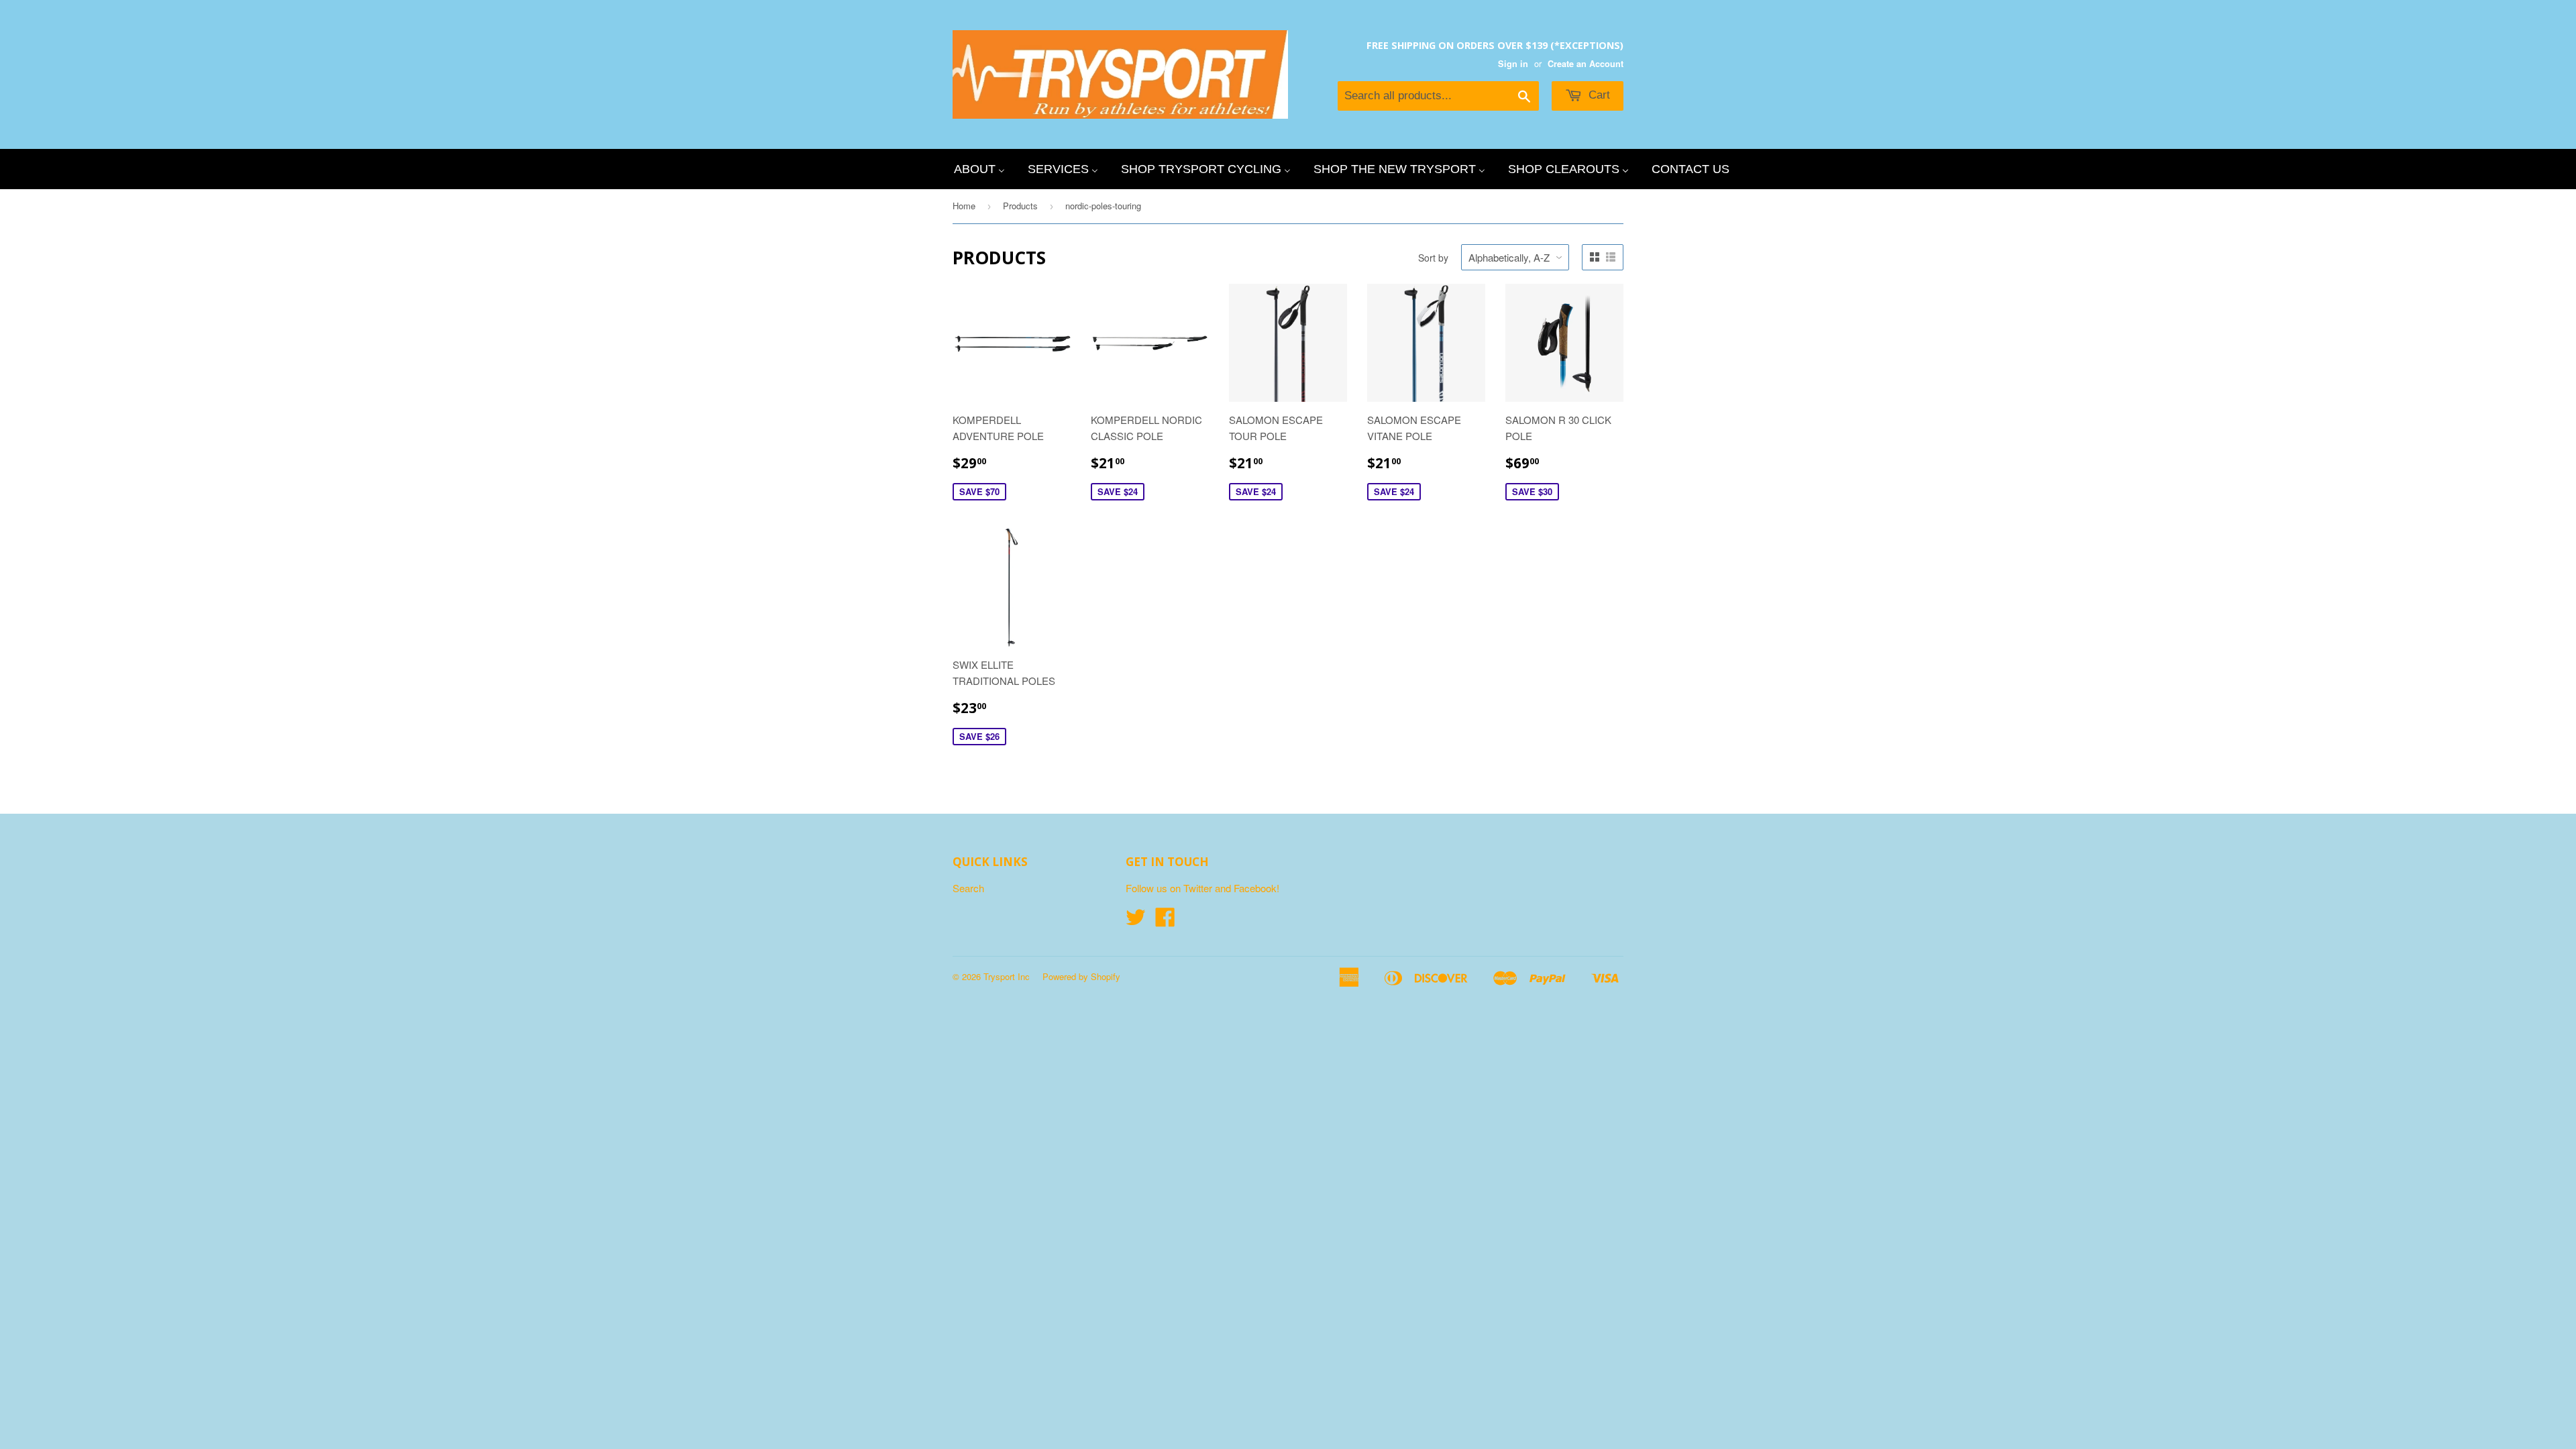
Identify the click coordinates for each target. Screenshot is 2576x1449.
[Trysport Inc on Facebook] (1165, 921)
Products (1020, 206)
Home (964, 206)
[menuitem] (979, 169)
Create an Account (1586, 64)
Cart (1598, 95)
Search (968, 888)
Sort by (1433, 258)
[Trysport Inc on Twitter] (1136, 921)
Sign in (1513, 64)
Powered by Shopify (1081, 976)
